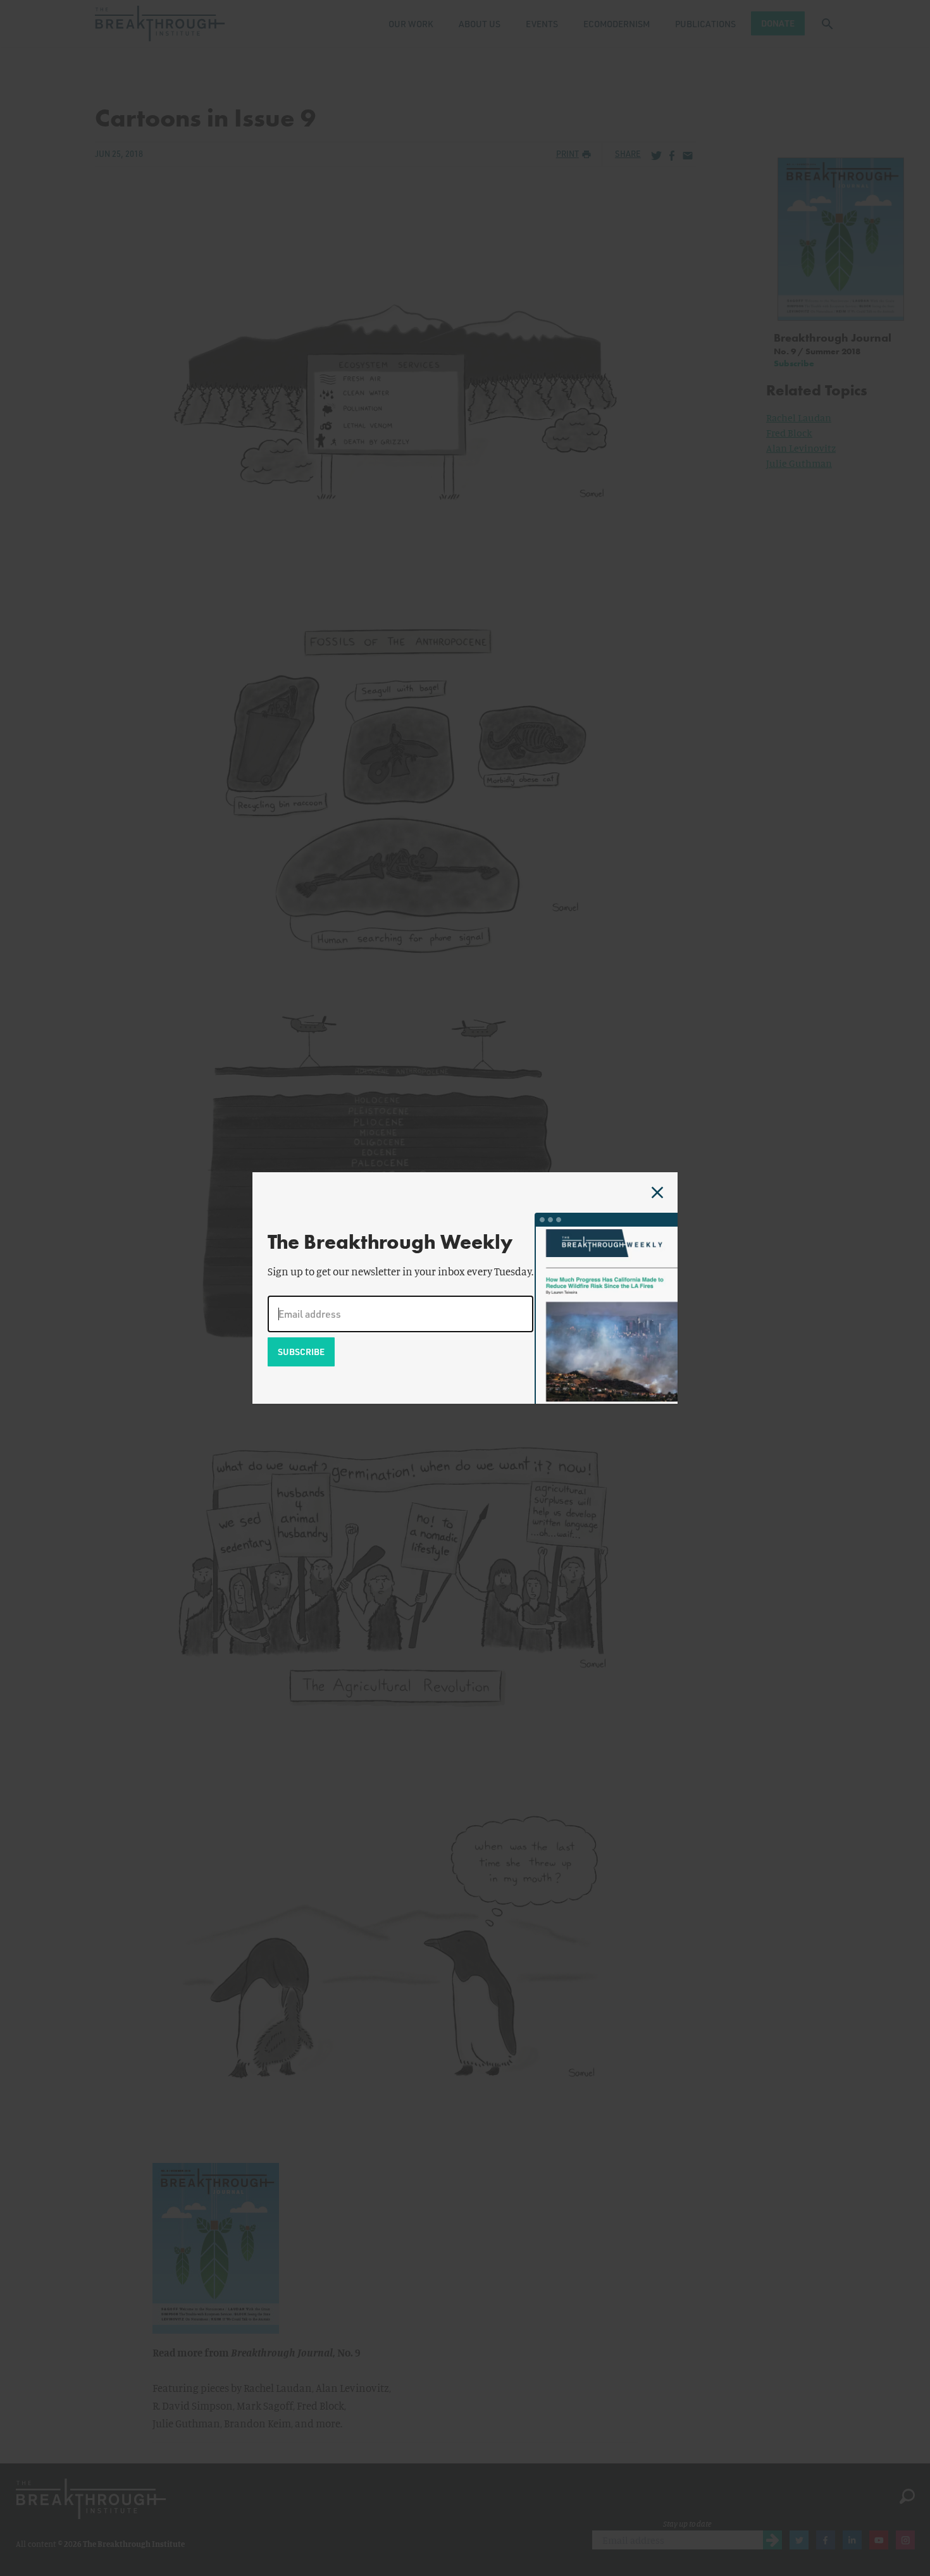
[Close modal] (657, 1192)
